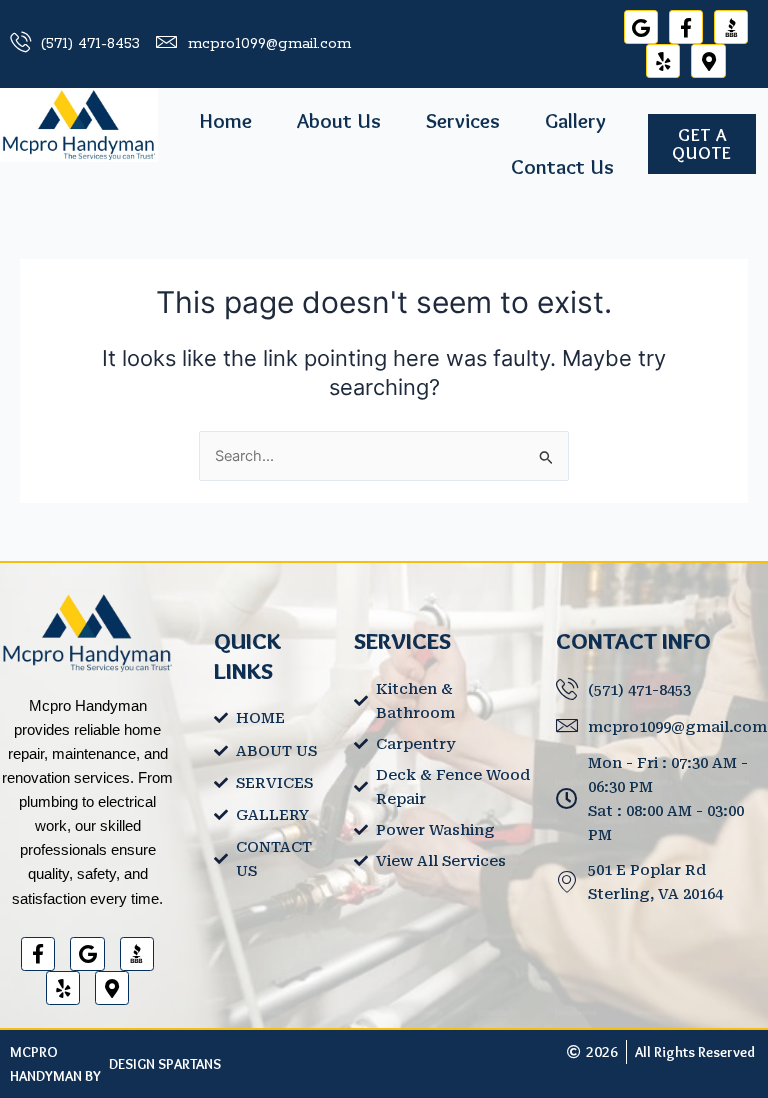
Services (463, 120)
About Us (339, 120)
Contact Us (562, 166)
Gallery (575, 120)
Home (226, 120)
